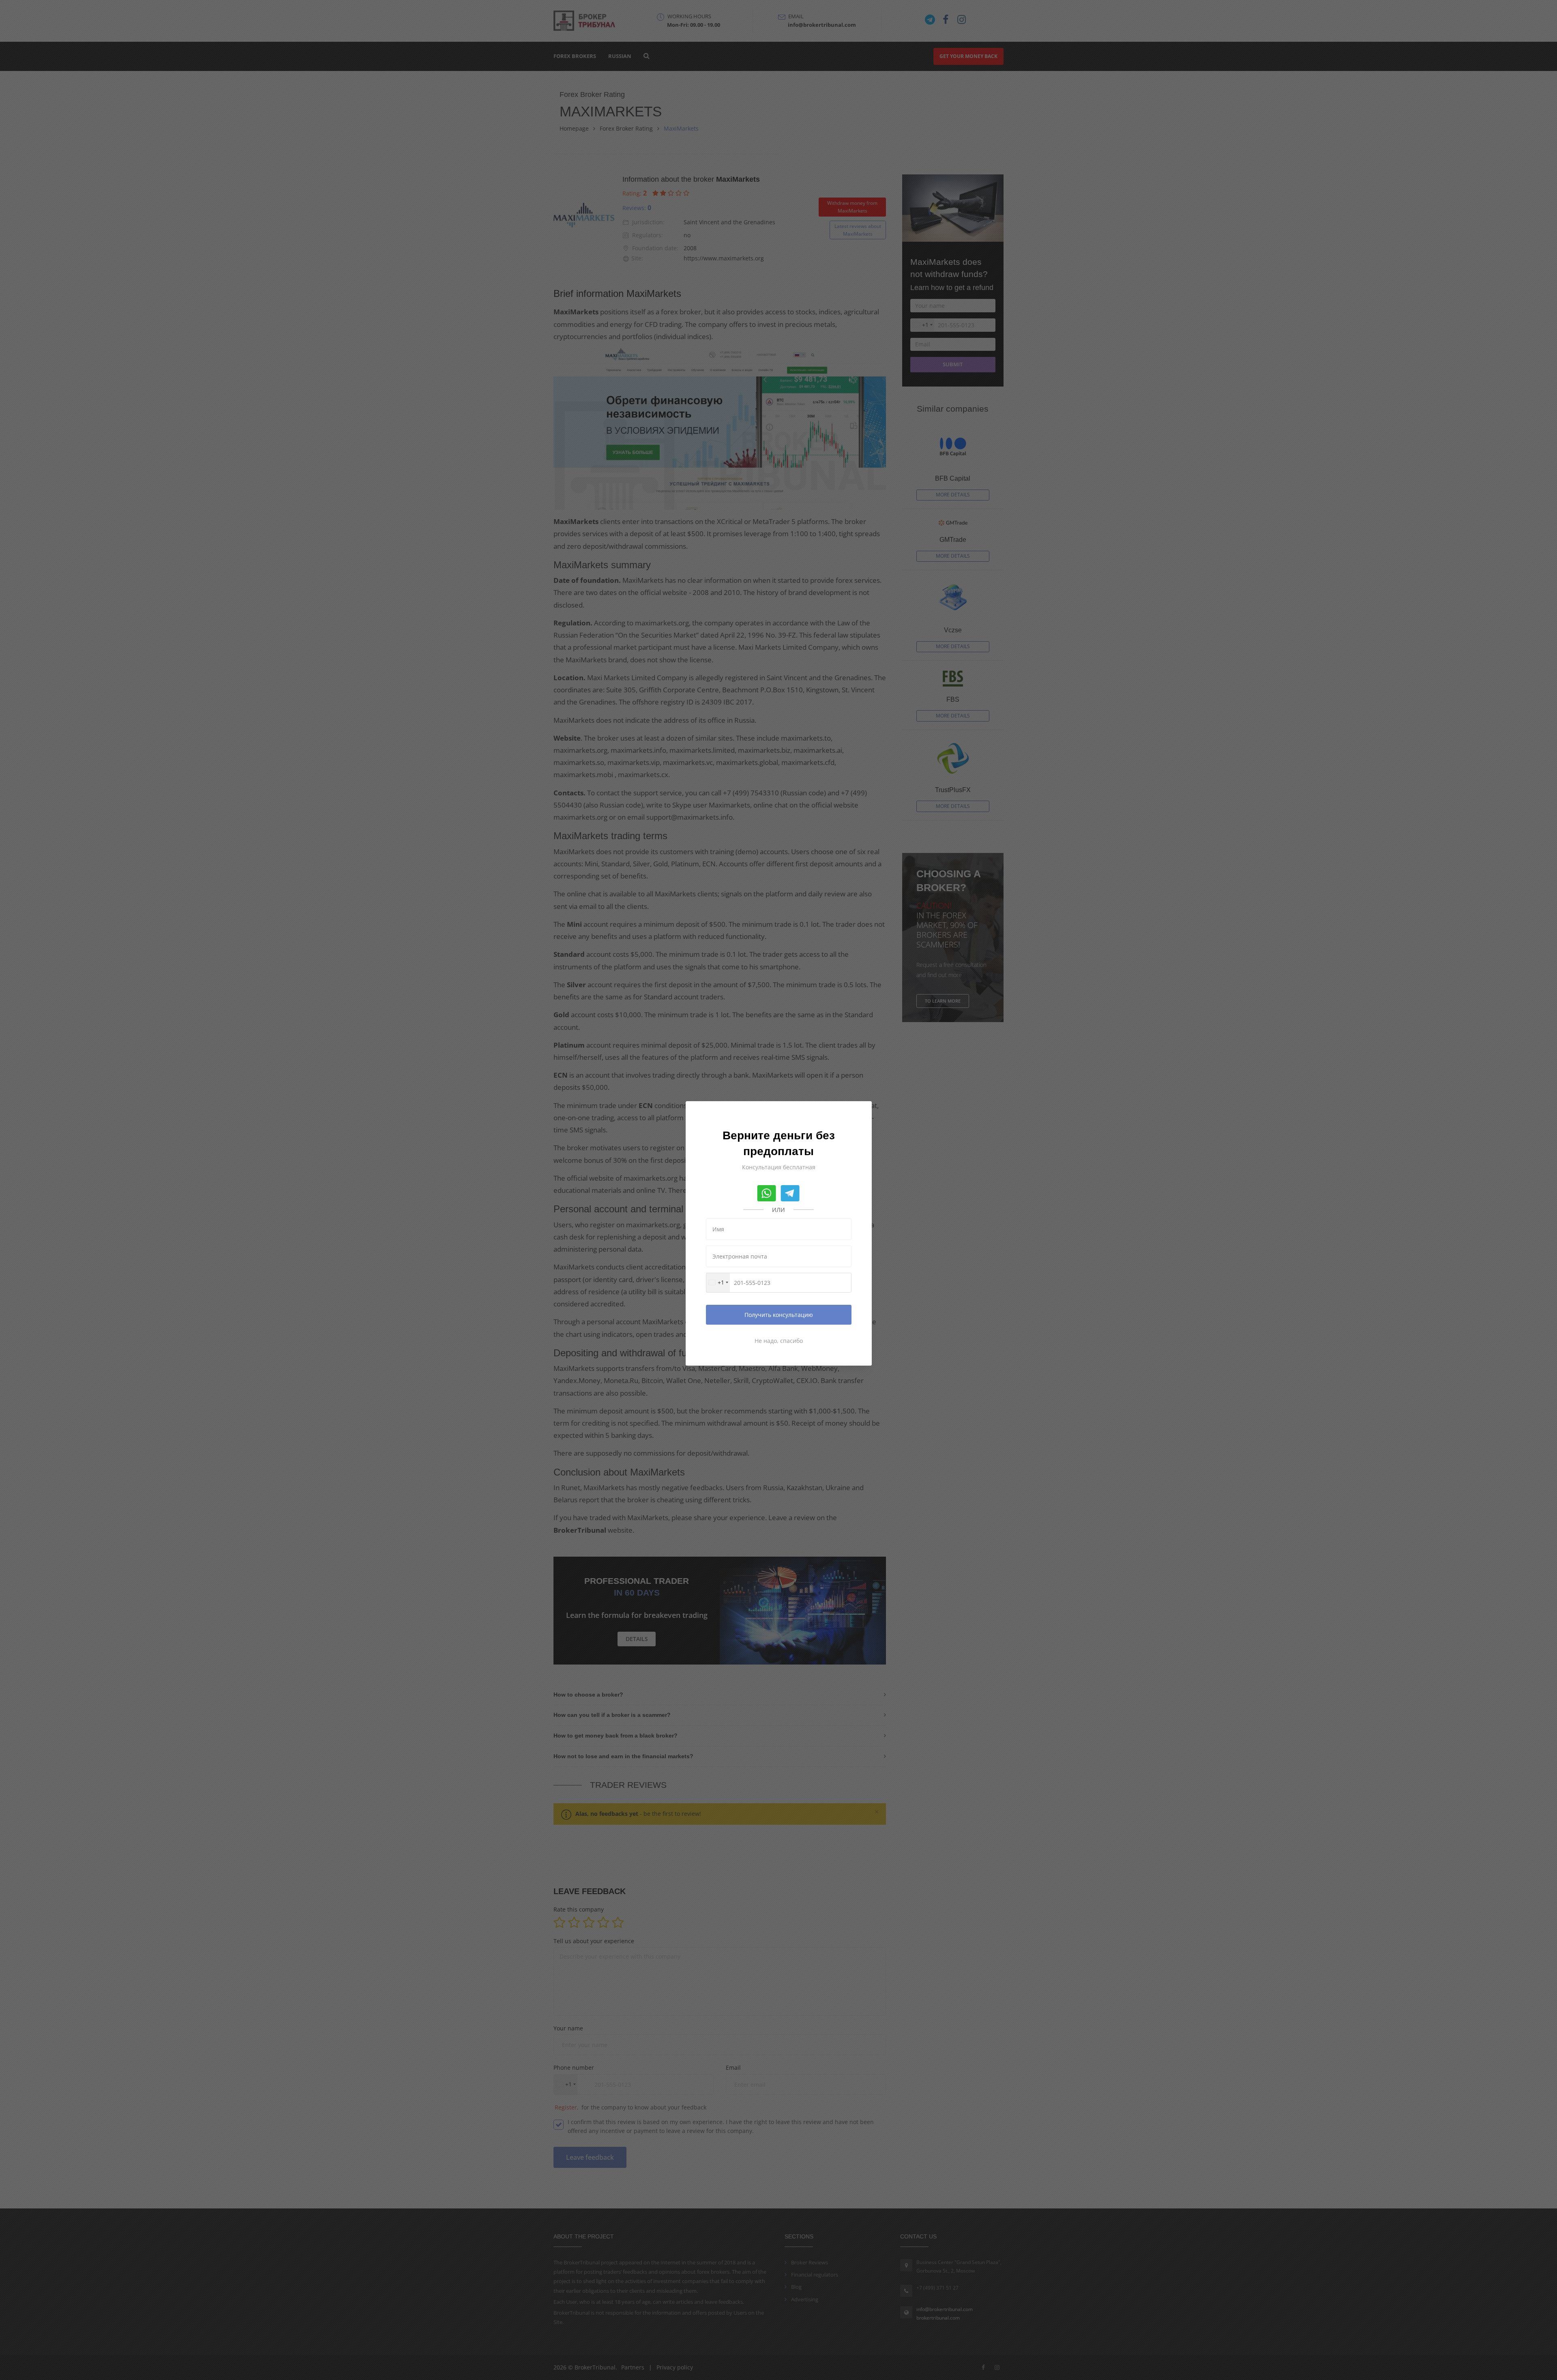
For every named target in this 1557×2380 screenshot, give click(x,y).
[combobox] (718, 1283)
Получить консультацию (779, 1315)
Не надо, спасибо (779, 1341)
